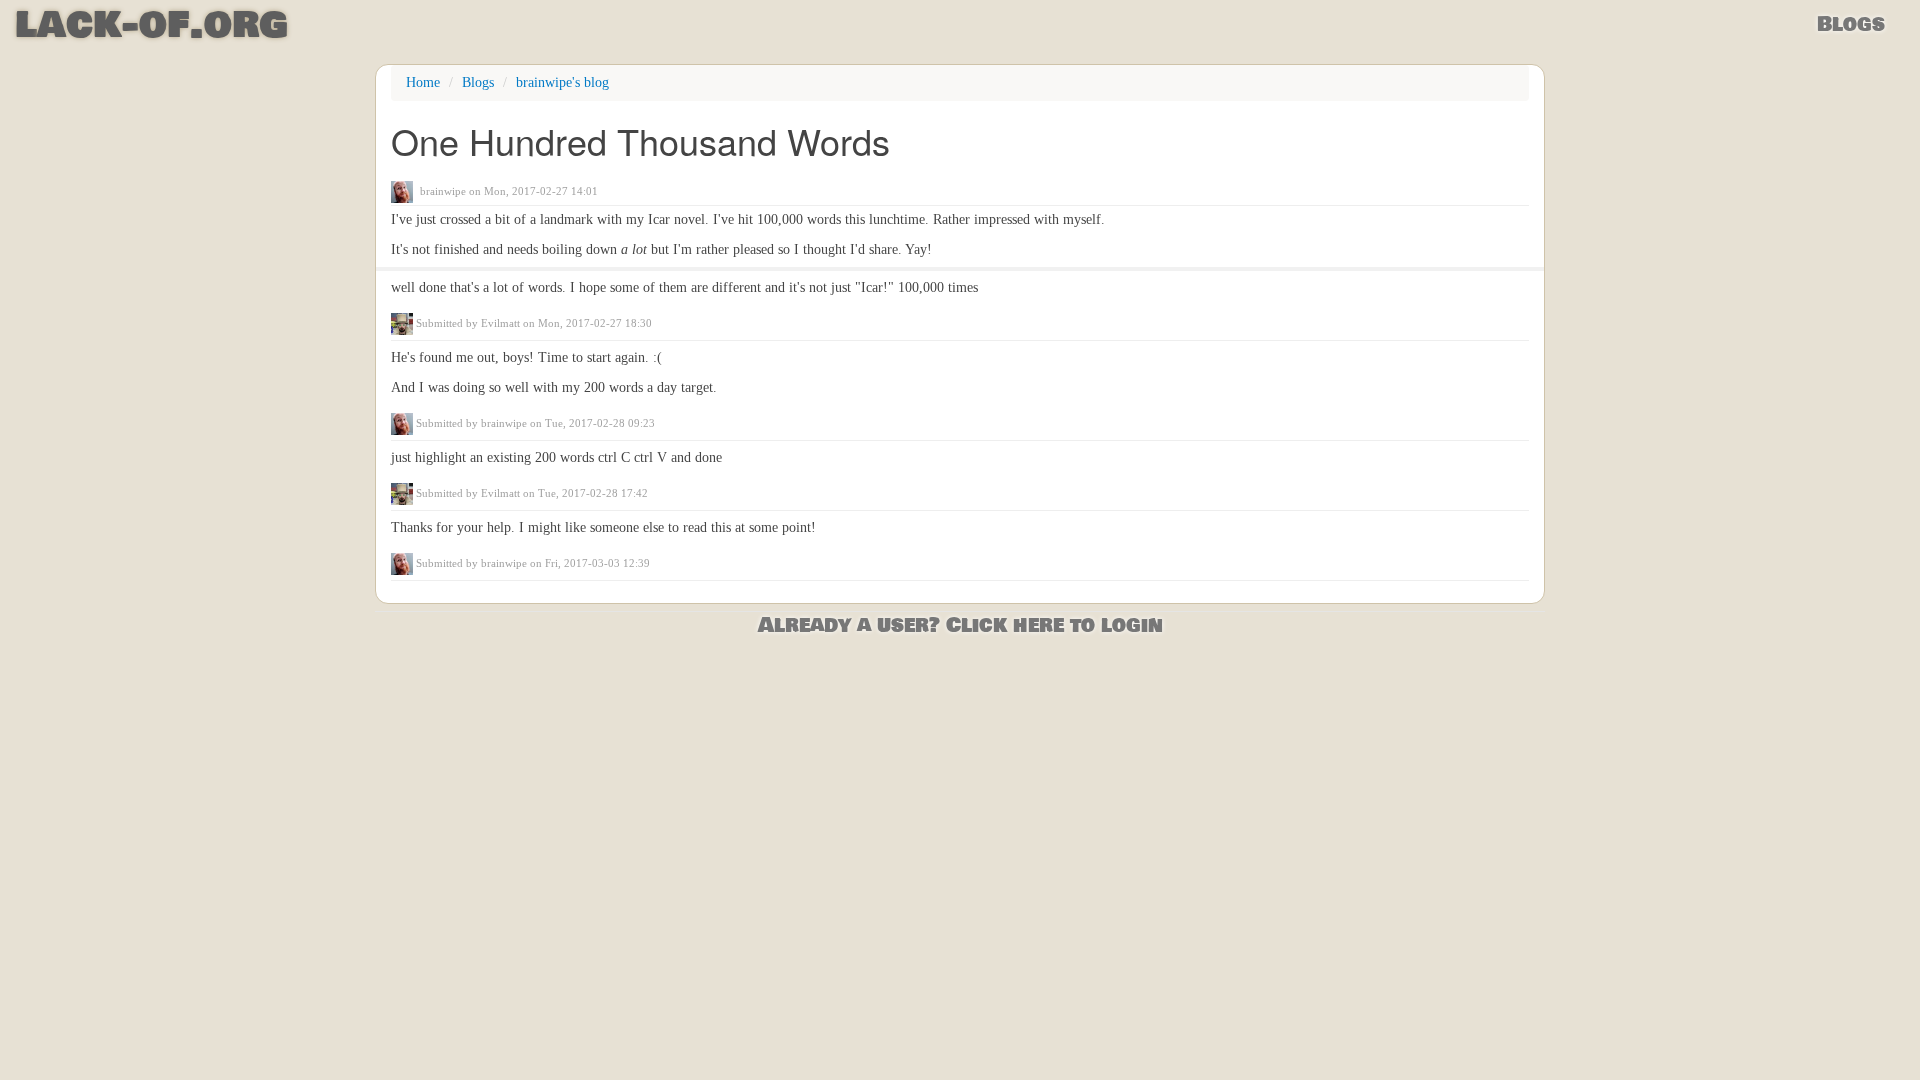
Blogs (1851, 24)
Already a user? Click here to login (960, 625)
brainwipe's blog (562, 82)
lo (151, 25)
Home (423, 82)
